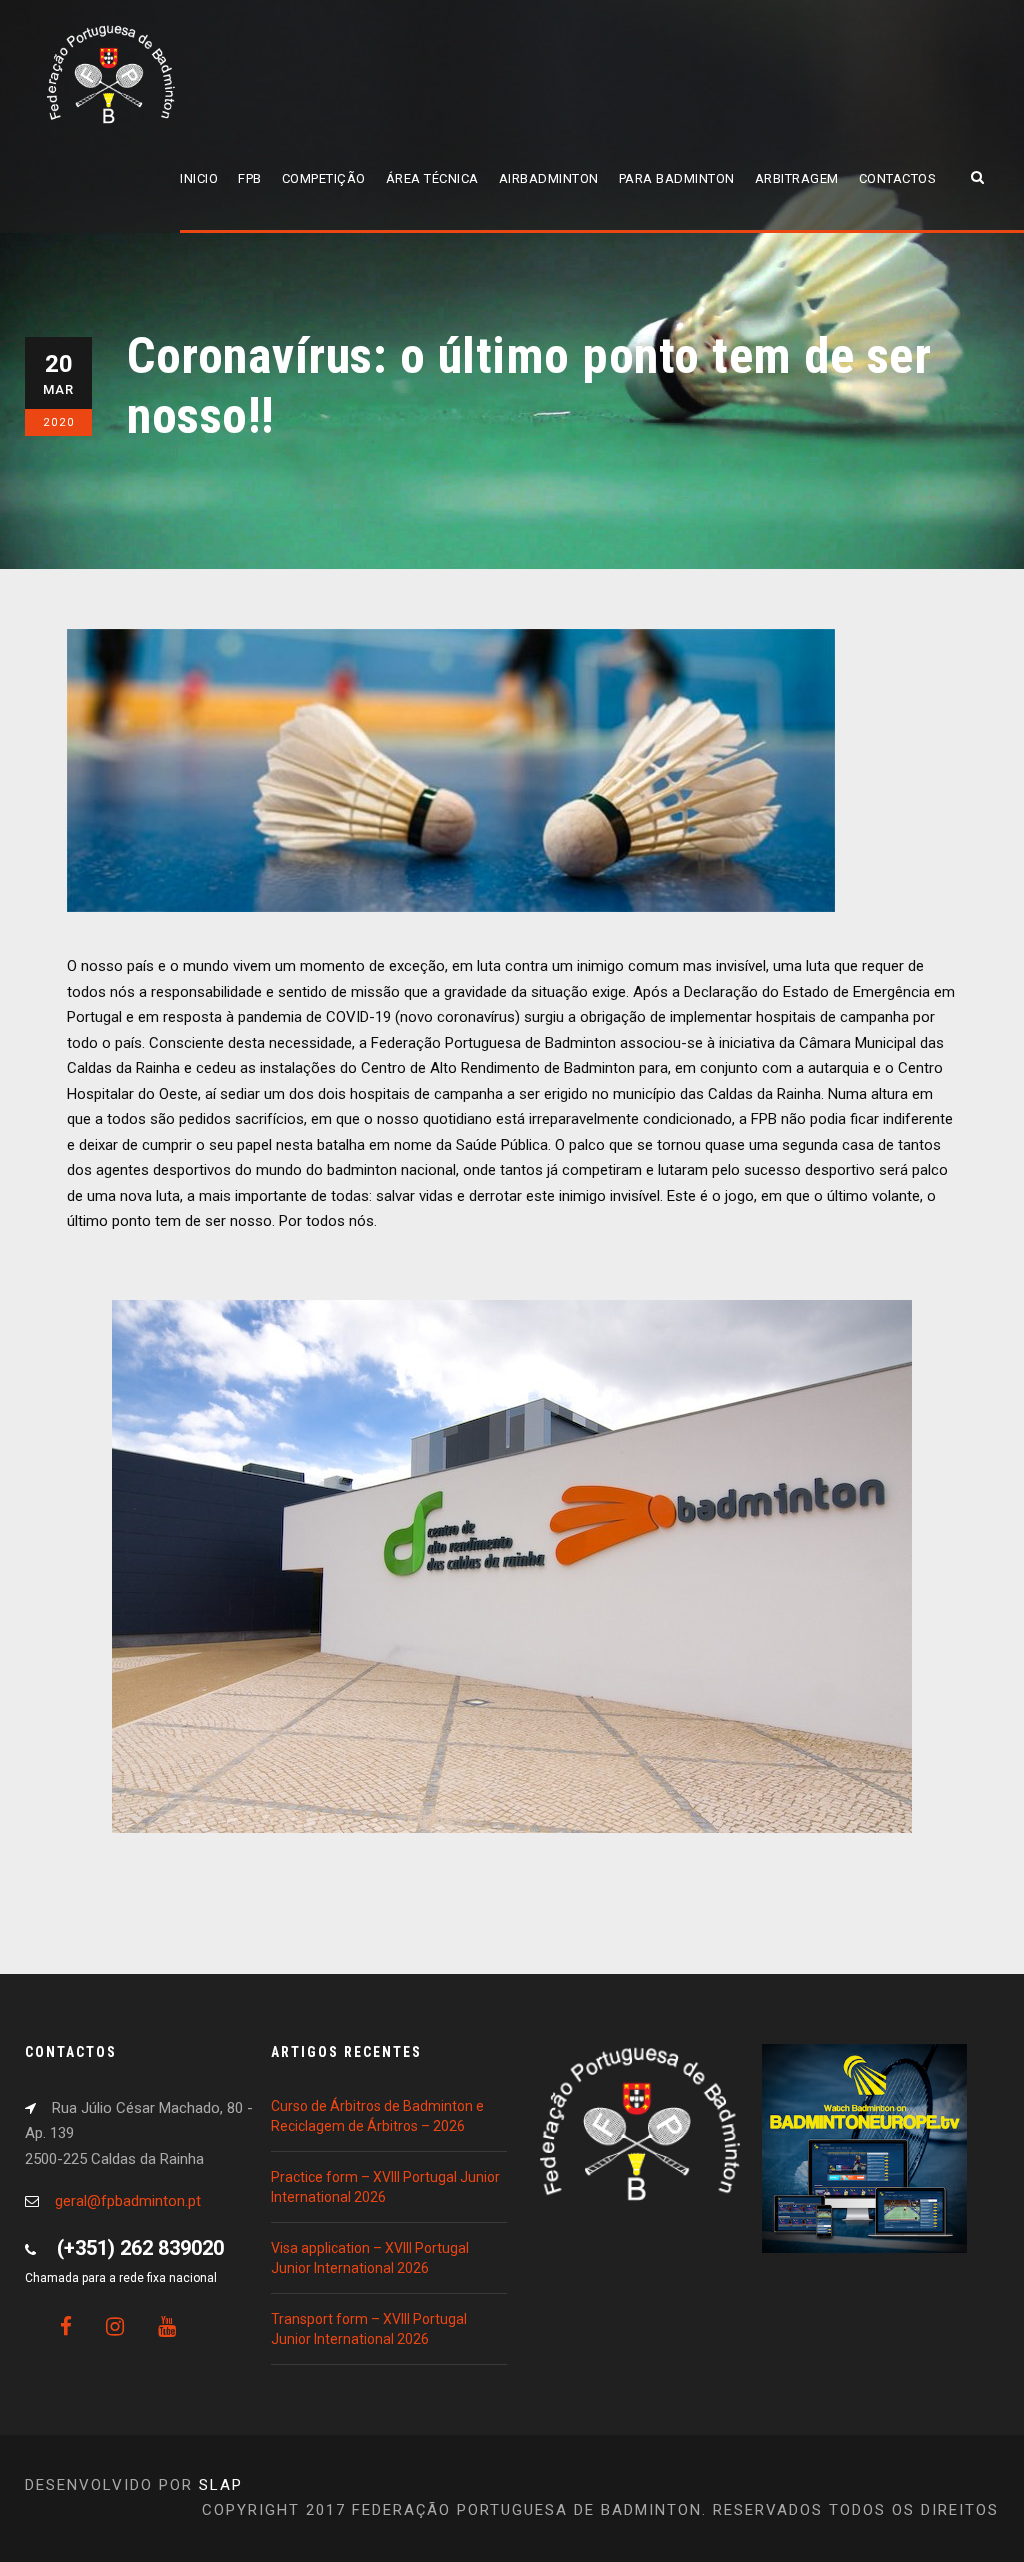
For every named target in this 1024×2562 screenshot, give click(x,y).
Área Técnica (432, 178)
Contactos (898, 178)
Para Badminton (677, 178)
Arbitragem (797, 178)
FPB (250, 178)
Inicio (199, 178)
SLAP (221, 2485)
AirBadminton (549, 178)
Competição (324, 178)
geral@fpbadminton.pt (128, 2201)
